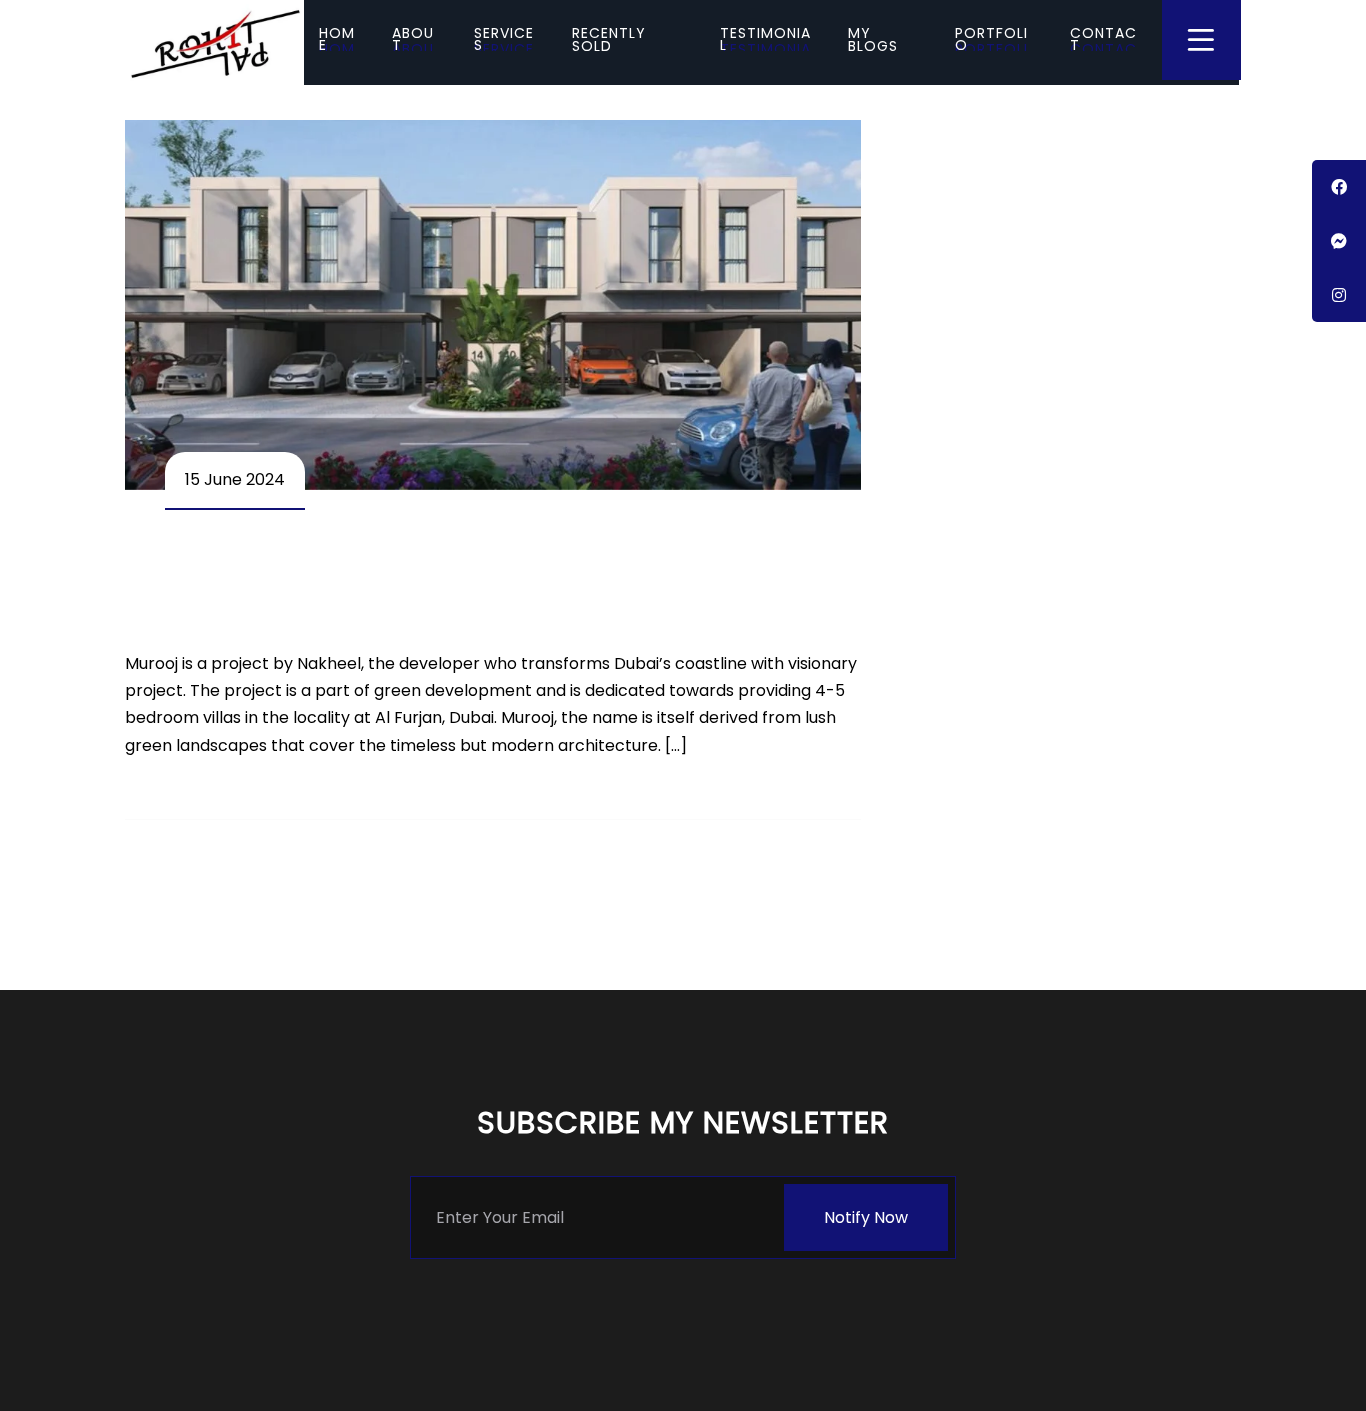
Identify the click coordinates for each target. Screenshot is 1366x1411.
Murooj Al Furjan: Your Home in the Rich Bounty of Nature (486, 585)
